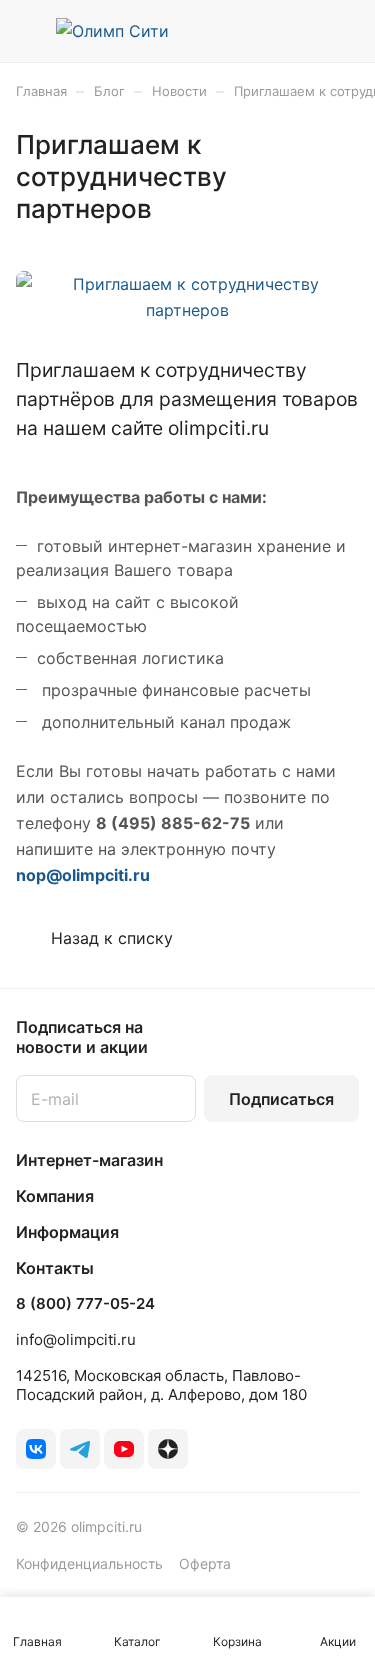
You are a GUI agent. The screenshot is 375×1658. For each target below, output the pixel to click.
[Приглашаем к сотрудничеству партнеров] (187, 310)
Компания (55, 1196)
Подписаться (281, 1099)
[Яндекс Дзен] (168, 1449)
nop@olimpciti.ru (83, 875)
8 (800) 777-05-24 (85, 1304)
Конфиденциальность (89, 1563)
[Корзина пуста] (343, 31)
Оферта (205, 1563)
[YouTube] (124, 1449)
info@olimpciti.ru (76, 1339)
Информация (67, 1232)
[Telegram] (80, 1449)
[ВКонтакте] (36, 1449)
